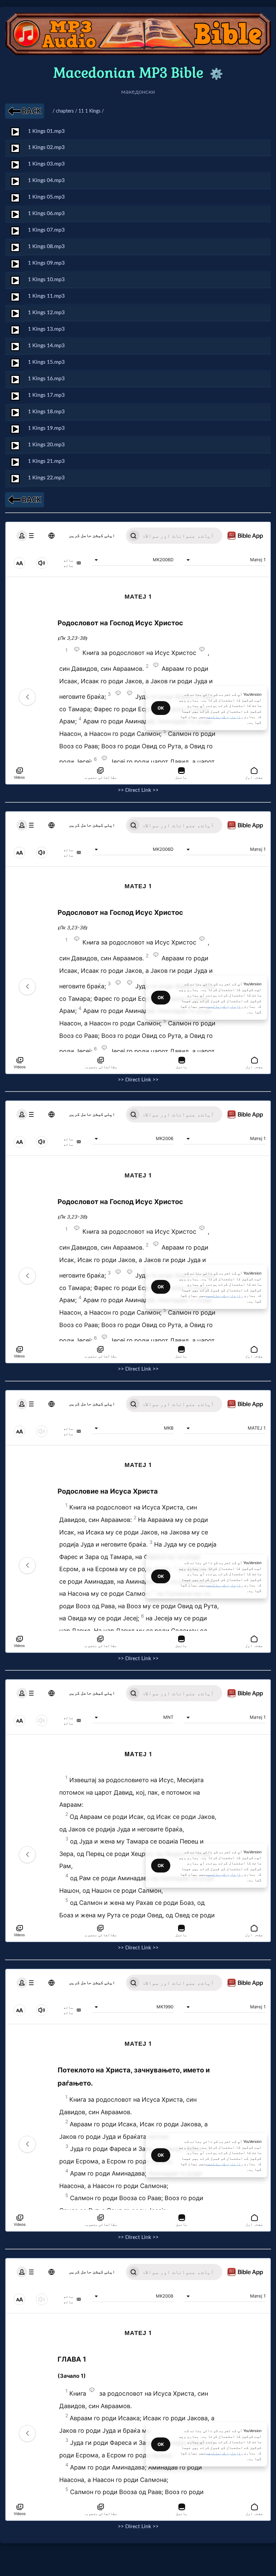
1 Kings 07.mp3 (46, 230)
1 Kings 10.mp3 (46, 279)
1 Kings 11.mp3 (46, 296)
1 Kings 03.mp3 (46, 164)
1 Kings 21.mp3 (46, 461)
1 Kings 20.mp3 (46, 445)
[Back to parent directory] (25, 111)
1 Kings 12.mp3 (46, 312)
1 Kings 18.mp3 (46, 412)
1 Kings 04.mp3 (46, 180)
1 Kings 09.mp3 (46, 263)
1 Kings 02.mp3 (46, 147)
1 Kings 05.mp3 (46, 197)
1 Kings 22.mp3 (46, 478)
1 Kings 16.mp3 (46, 379)
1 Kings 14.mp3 (46, 346)
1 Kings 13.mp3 (46, 329)
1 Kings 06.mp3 (46, 213)
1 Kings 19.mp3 (46, 428)
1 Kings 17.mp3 (46, 395)
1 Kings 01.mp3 (46, 131)
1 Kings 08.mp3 (46, 246)
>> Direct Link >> (138, 790)
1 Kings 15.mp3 (46, 362)
